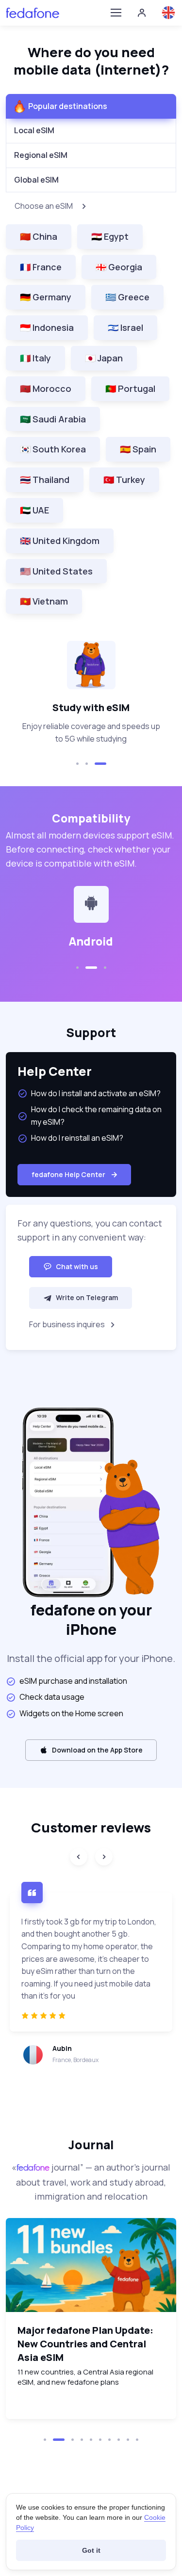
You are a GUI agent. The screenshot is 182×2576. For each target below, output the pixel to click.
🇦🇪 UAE (34, 510)
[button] (77, 764)
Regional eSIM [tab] (41, 155)
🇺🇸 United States (56, 571)
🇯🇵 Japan (104, 358)
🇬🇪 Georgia (119, 267)
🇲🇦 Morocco (46, 388)
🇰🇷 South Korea (53, 449)
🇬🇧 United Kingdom (60, 541)
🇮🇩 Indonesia (47, 327)
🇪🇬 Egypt (110, 236)
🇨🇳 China (39, 236)
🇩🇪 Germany (46, 297)
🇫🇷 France (41, 267)
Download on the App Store (97, 1750)
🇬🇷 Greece (127, 297)
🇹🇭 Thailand (45, 480)
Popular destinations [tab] (68, 106)
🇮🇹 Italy (35, 358)
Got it (91, 2550)
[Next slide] (104, 1857)
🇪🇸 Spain (138, 449)
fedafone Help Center (68, 1174)
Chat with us (77, 1266)
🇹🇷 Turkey (124, 480)
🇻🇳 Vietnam (44, 601)
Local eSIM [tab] (34, 130)
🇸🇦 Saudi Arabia (53, 419)
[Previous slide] (79, 1857)
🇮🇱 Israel (125, 327)
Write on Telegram (87, 1297)
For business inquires (67, 1324)
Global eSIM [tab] (36, 180)
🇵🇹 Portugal (130, 388)
